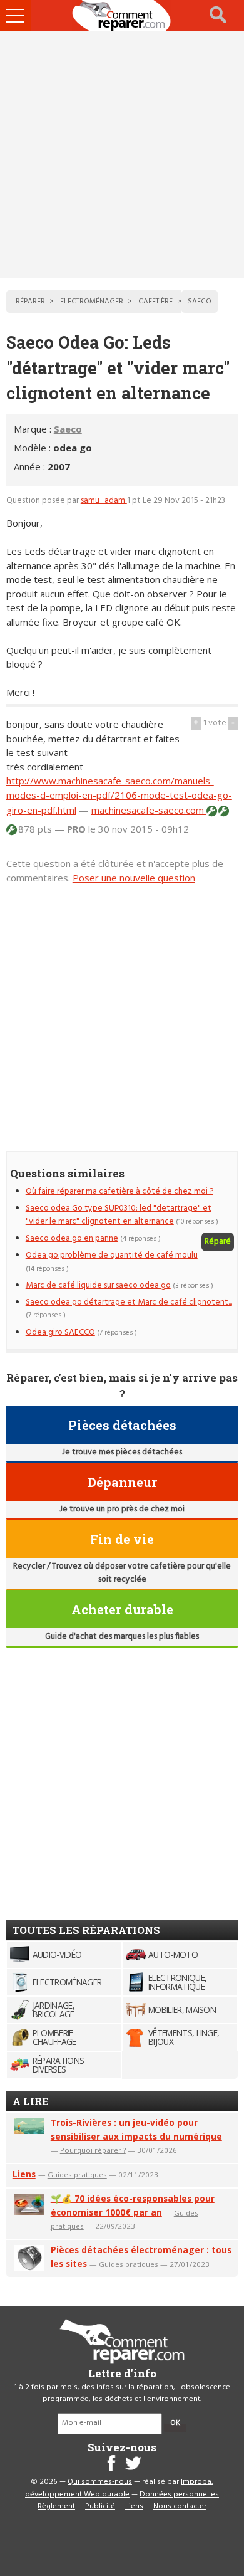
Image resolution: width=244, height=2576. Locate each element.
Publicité (100, 2506)
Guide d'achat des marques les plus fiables (122, 1637)
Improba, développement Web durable (119, 2488)
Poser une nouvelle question (134, 878)
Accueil (122, 16)
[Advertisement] (122, 155)
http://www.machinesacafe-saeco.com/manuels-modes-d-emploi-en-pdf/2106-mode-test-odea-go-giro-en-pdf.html (119, 795)
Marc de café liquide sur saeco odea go (98, 1285)
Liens (24, 2174)
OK (175, 2423)
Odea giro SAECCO (60, 1333)
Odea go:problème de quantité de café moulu (112, 1255)
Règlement (56, 2506)
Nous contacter (180, 2506)
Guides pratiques (77, 2174)
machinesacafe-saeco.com (149, 810)
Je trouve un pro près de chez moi (122, 1509)
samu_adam (104, 501)
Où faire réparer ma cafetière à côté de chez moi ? (119, 1191)
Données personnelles (179, 2495)
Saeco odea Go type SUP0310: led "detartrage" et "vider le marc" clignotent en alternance (119, 1215)
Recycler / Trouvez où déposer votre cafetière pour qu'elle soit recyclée (122, 1573)
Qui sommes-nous (100, 2482)
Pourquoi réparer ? (93, 2150)
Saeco (68, 429)
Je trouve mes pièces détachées (122, 1452)
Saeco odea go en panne (72, 1238)
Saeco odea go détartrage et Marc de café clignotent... (129, 1302)
